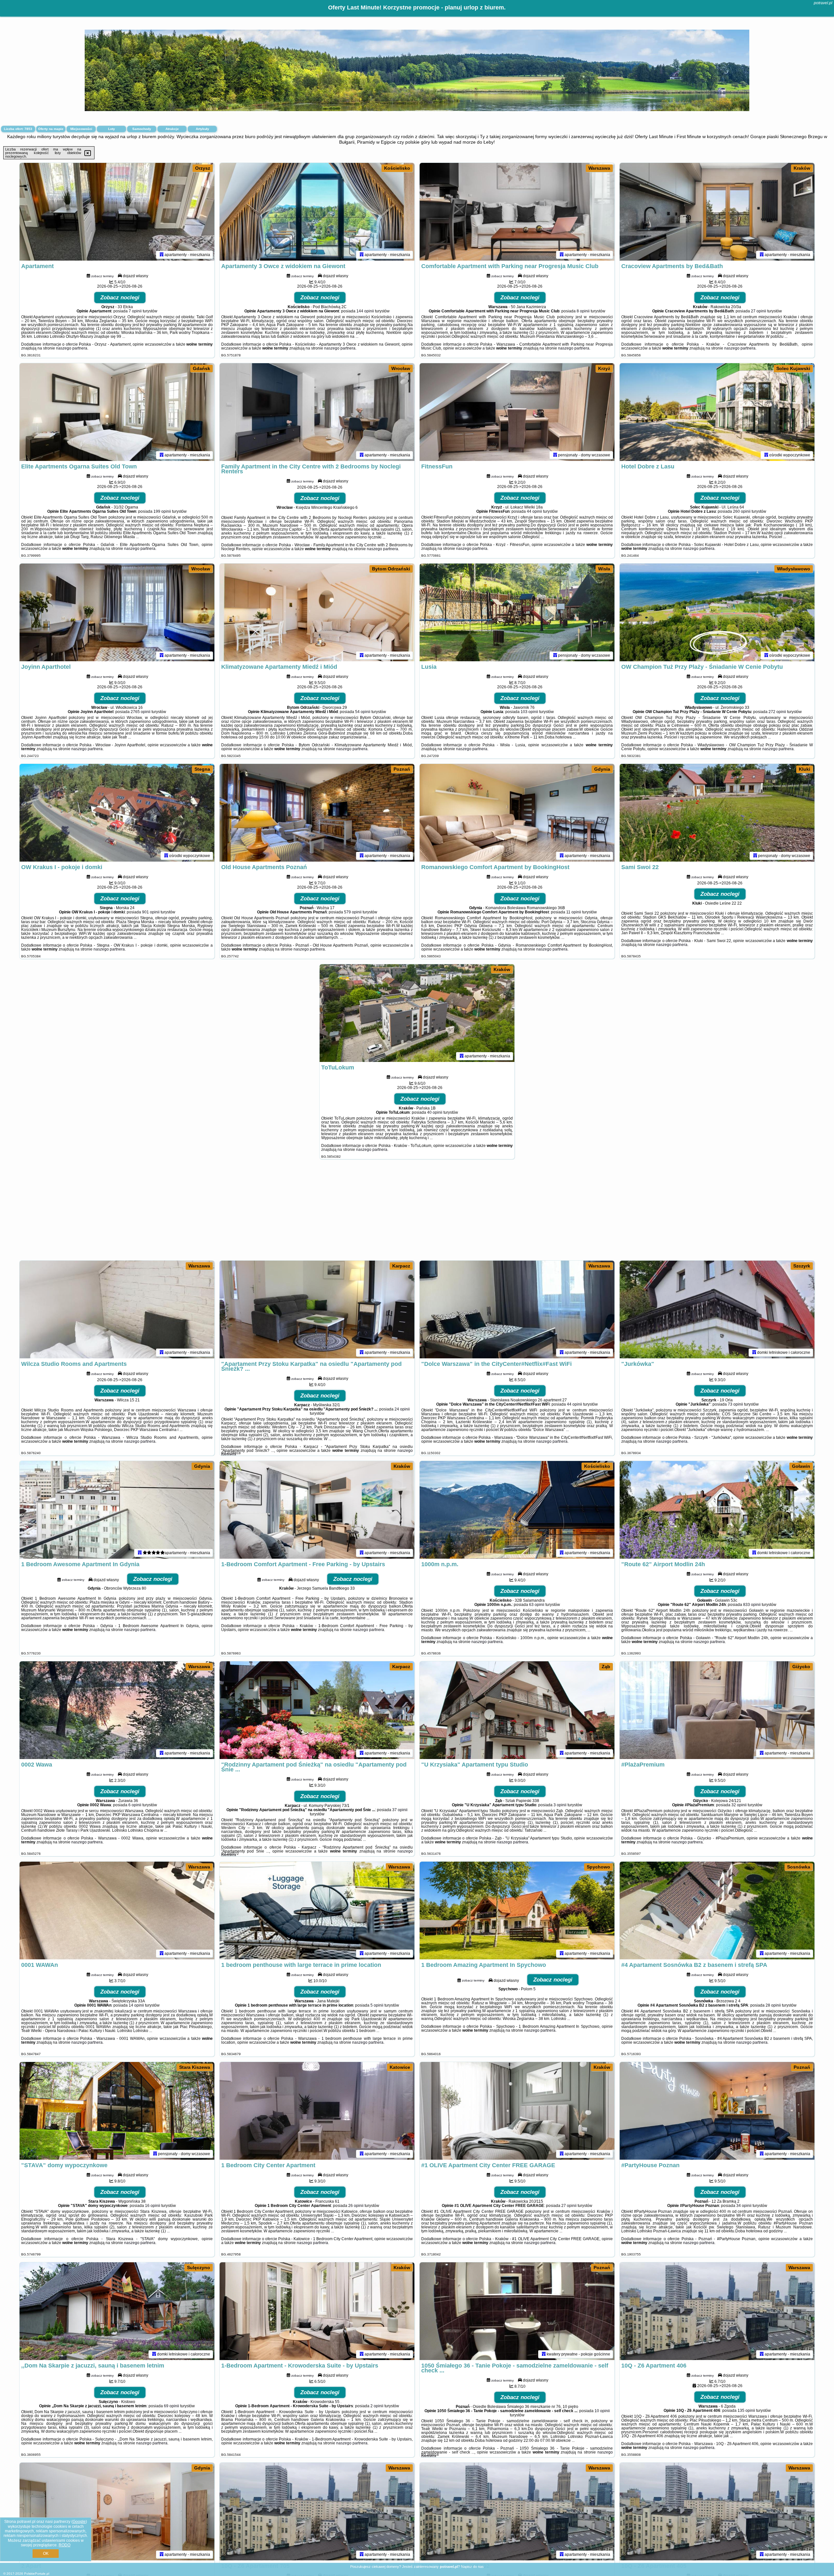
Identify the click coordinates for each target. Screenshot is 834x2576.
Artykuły (202, 129)
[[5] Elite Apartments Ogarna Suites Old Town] (117, 412)
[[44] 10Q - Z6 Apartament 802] (517, 2512)
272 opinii (777, 712)
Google (79, 2522)
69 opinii (172, 2406)
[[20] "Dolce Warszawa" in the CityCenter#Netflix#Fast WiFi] (517, 1309)
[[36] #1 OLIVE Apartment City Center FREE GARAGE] (517, 2111)
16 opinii (153, 2206)
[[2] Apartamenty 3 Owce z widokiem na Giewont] (317, 212)
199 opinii (162, 511)
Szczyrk (802, 1266)
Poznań (402, 769)
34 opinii (744, 2206)
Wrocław (401, 368)
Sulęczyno (199, 2268)
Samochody (142, 129)
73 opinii (735, 1404)
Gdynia (602, 769)
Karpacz (401, 1266)
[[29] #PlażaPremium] (717, 1710)
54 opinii (363, 712)
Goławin (801, 1466)
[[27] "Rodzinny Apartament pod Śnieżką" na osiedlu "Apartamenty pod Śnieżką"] (317, 1710)
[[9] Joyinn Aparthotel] (117, 612)
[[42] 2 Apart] (117, 2512)
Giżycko (801, 1667)
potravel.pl (823, 3)
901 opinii (151, 912)
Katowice (400, 2067)
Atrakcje (172, 129)
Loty (112, 129)
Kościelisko (397, 168)
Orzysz (203, 168)
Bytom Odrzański (391, 569)
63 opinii (537, 1605)
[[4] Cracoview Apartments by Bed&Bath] (717, 212)
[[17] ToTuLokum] (417, 1013)
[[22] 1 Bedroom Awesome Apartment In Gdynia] (117, 1510)
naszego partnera (72, 348)
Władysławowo (794, 569)
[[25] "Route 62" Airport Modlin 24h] (717, 1510)
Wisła (604, 569)
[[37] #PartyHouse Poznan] (717, 2111)
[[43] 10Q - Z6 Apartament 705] (317, 2512)
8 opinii (583, 311)
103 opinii (529, 712)
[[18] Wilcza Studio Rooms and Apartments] (117, 1309)
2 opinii (377, 2406)
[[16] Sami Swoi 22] (717, 813)
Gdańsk (201, 368)
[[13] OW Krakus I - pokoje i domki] (117, 813)
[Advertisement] (417, 1213)
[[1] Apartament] (117, 212)
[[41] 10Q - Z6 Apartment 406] (717, 2311)
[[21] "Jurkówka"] (717, 1309)
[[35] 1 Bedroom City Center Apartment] (317, 2111)
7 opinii (135, 311)
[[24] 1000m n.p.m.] (517, 1510)
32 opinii (739, 1805)
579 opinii (353, 912)
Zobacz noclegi (120, 298)
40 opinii (435, 1112)
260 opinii (742, 511)
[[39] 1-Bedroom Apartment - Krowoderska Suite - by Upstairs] (317, 2311)
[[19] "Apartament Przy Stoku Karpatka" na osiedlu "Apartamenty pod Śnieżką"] (317, 1309)
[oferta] (162, 255)
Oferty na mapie (51, 129)
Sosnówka (799, 1867)
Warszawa (599, 168)
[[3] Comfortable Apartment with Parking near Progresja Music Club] (517, 212)
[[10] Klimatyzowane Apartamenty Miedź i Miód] (317, 612)
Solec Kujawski (793, 368)
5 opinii (377, 2005)
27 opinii (759, 311)
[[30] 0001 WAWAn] (117, 1911)
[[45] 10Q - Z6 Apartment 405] (717, 2512)
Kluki (805, 769)
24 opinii (402, 1409)
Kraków (802, 168)
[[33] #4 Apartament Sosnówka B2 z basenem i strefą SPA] (717, 1911)
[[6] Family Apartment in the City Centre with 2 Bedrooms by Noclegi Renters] (317, 412)
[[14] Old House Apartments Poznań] (317, 813)
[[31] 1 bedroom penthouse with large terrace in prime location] (317, 1911)
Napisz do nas (472, 2567)
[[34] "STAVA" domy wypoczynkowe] (117, 2111)
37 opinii (400, 1810)
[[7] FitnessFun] (517, 412)
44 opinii (534, 511)
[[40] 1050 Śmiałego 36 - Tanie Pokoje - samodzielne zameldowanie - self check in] (517, 2311)
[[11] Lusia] (517, 612)
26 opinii (356, 2206)
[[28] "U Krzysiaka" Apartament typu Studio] (517, 1710)
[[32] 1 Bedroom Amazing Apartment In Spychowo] (517, 1911)
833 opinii (752, 1605)
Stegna (202, 769)
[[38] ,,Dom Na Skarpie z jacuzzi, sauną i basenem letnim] (117, 2311)
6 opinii (135, 1805)
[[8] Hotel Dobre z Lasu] (717, 412)
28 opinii (773, 2005)
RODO (65, 2545)
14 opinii (136, 2005)
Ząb (606, 1667)
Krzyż (604, 368)
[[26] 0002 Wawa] (117, 1710)
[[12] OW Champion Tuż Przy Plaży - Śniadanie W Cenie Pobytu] (717, 612)
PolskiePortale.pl (37, 2574)
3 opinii (560, 1805)
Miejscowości (81, 129)
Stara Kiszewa (195, 2067)
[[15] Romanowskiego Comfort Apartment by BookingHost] (517, 813)
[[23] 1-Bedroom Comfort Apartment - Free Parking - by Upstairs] (317, 1510)
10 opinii (602, 2411)
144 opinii (365, 311)
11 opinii (574, 912)
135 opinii (746, 2411)
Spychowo (598, 1867)
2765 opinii (141, 712)
